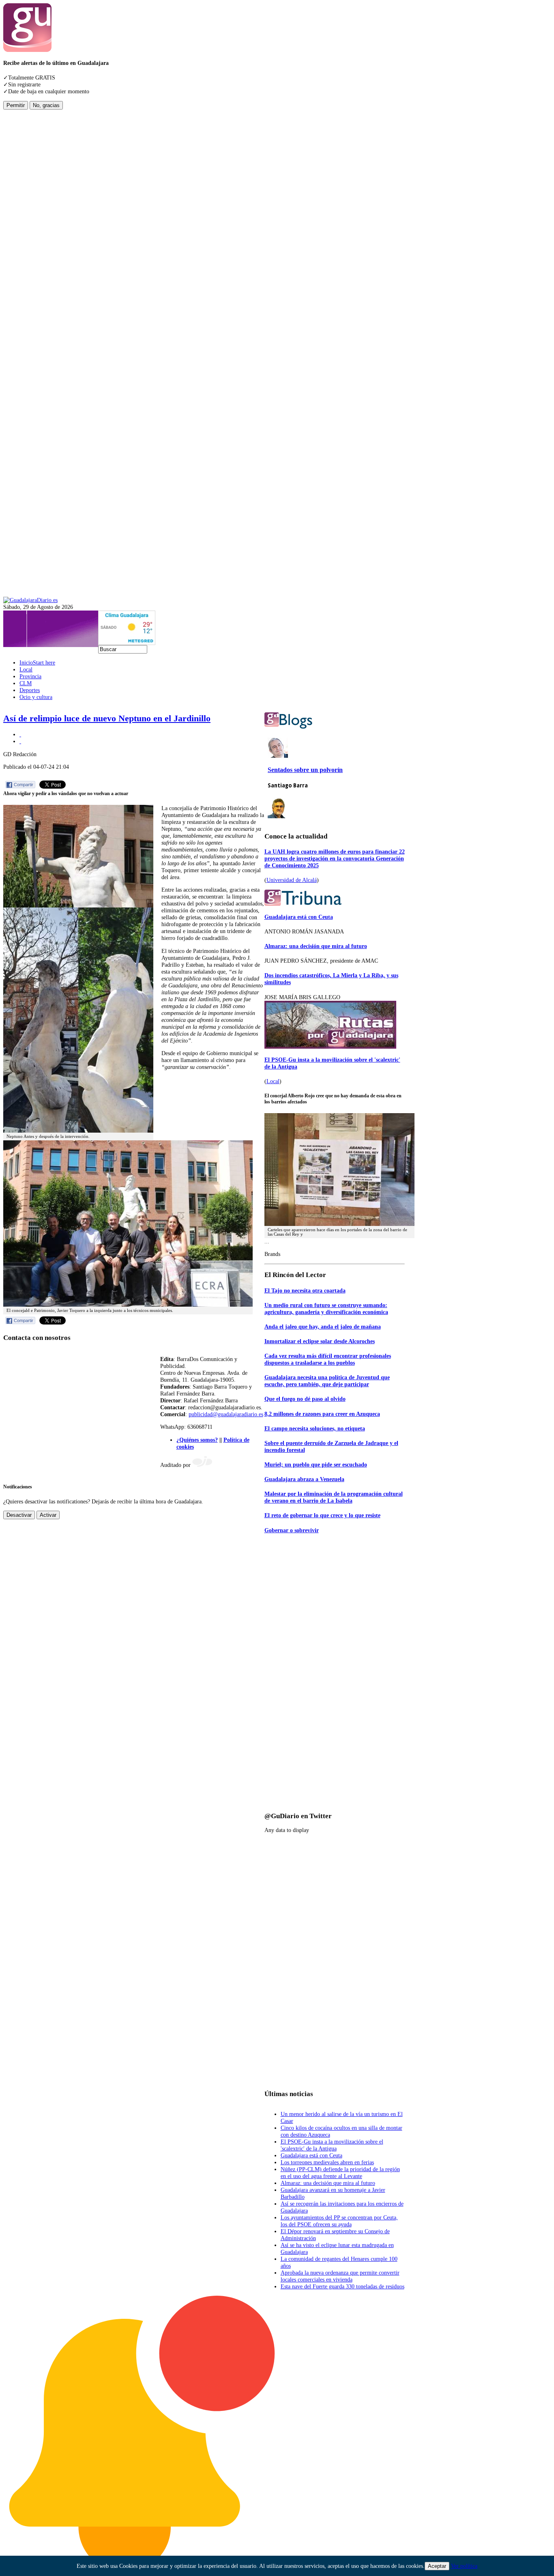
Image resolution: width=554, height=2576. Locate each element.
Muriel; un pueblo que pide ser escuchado (316, 1464)
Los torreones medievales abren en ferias (327, 2162)
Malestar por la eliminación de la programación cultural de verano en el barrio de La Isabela (334, 1497)
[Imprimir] (20, 734)
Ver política (464, 2566)
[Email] (20, 741)
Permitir (16, 105)
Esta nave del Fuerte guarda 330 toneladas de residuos (342, 2286)
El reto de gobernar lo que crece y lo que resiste (322, 1515)
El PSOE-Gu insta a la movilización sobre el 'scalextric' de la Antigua (332, 2145)
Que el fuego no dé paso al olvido (305, 1399)
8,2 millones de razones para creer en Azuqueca (322, 1414)
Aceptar (437, 2566)
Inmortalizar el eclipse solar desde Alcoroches (320, 1341)
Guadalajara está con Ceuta (299, 917)
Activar (48, 1515)
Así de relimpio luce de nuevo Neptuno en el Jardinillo (107, 718)
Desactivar (19, 1515)
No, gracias (46, 105)
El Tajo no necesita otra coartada (305, 1290)
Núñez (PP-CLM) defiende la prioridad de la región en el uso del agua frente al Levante (340, 2173)
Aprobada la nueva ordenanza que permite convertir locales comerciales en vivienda (340, 2276)
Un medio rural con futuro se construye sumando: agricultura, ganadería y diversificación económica (326, 1308)
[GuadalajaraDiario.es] (30, 600)
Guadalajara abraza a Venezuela (304, 1479)
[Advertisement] (36, 231)
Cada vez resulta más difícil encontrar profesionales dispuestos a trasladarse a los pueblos (328, 1359)
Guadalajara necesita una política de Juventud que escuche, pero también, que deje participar (327, 1381)
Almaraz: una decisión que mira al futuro (316, 946)
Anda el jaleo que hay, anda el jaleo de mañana (323, 1327)
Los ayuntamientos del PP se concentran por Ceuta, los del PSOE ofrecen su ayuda (339, 2221)
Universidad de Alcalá (292, 880)
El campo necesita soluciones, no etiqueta (315, 1428)
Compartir (24, 785)
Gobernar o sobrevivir (292, 1530)
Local (273, 1081)
